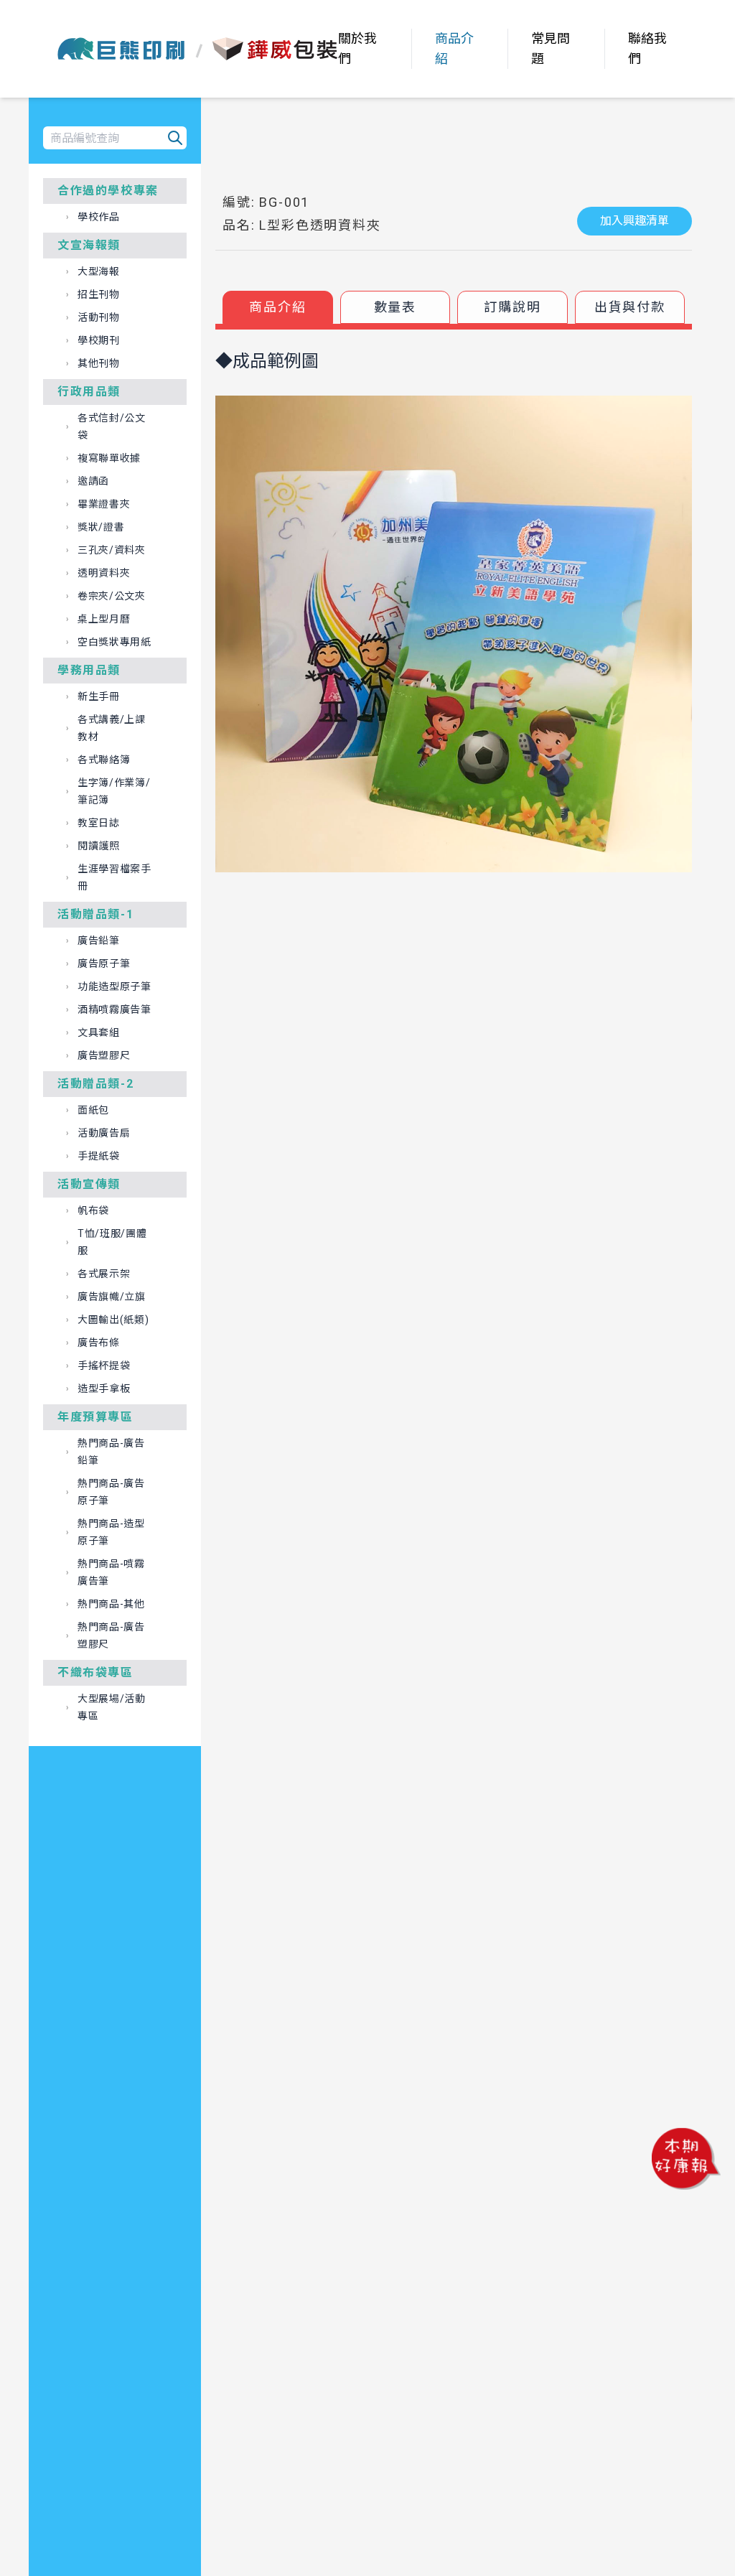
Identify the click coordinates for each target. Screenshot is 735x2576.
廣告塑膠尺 (104, 1055)
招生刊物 (99, 294)
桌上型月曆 (104, 619)
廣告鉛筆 (99, 941)
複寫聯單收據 (109, 458)
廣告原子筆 (104, 963)
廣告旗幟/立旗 (112, 1297)
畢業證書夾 (104, 504)
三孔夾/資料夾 (112, 550)
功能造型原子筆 (114, 986)
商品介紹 (454, 48)
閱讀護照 (99, 846)
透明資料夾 (104, 573)
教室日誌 (99, 823)
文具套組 (99, 1032)
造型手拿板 (104, 1389)
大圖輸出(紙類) (113, 1320)
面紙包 (93, 1110)
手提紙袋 (99, 1156)
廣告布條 (99, 1343)
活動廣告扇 (104, 1133)
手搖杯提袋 (104, 1366)
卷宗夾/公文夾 (112, 596)
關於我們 (357, 48)
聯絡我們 (647, 48)
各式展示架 (104, 1274)
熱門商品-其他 (111, 1604)
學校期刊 (99, 340)
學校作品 (99, 217)
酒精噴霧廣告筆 (114, 1009)
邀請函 (93, 481)
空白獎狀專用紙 (114, 642)
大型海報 (99, 271)
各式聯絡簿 (104, 760)
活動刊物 (99, 317)
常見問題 (551, 48)
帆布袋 (93, 1210)
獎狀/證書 (101, 527)
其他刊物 (99, 363)
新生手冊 (99, 696)
